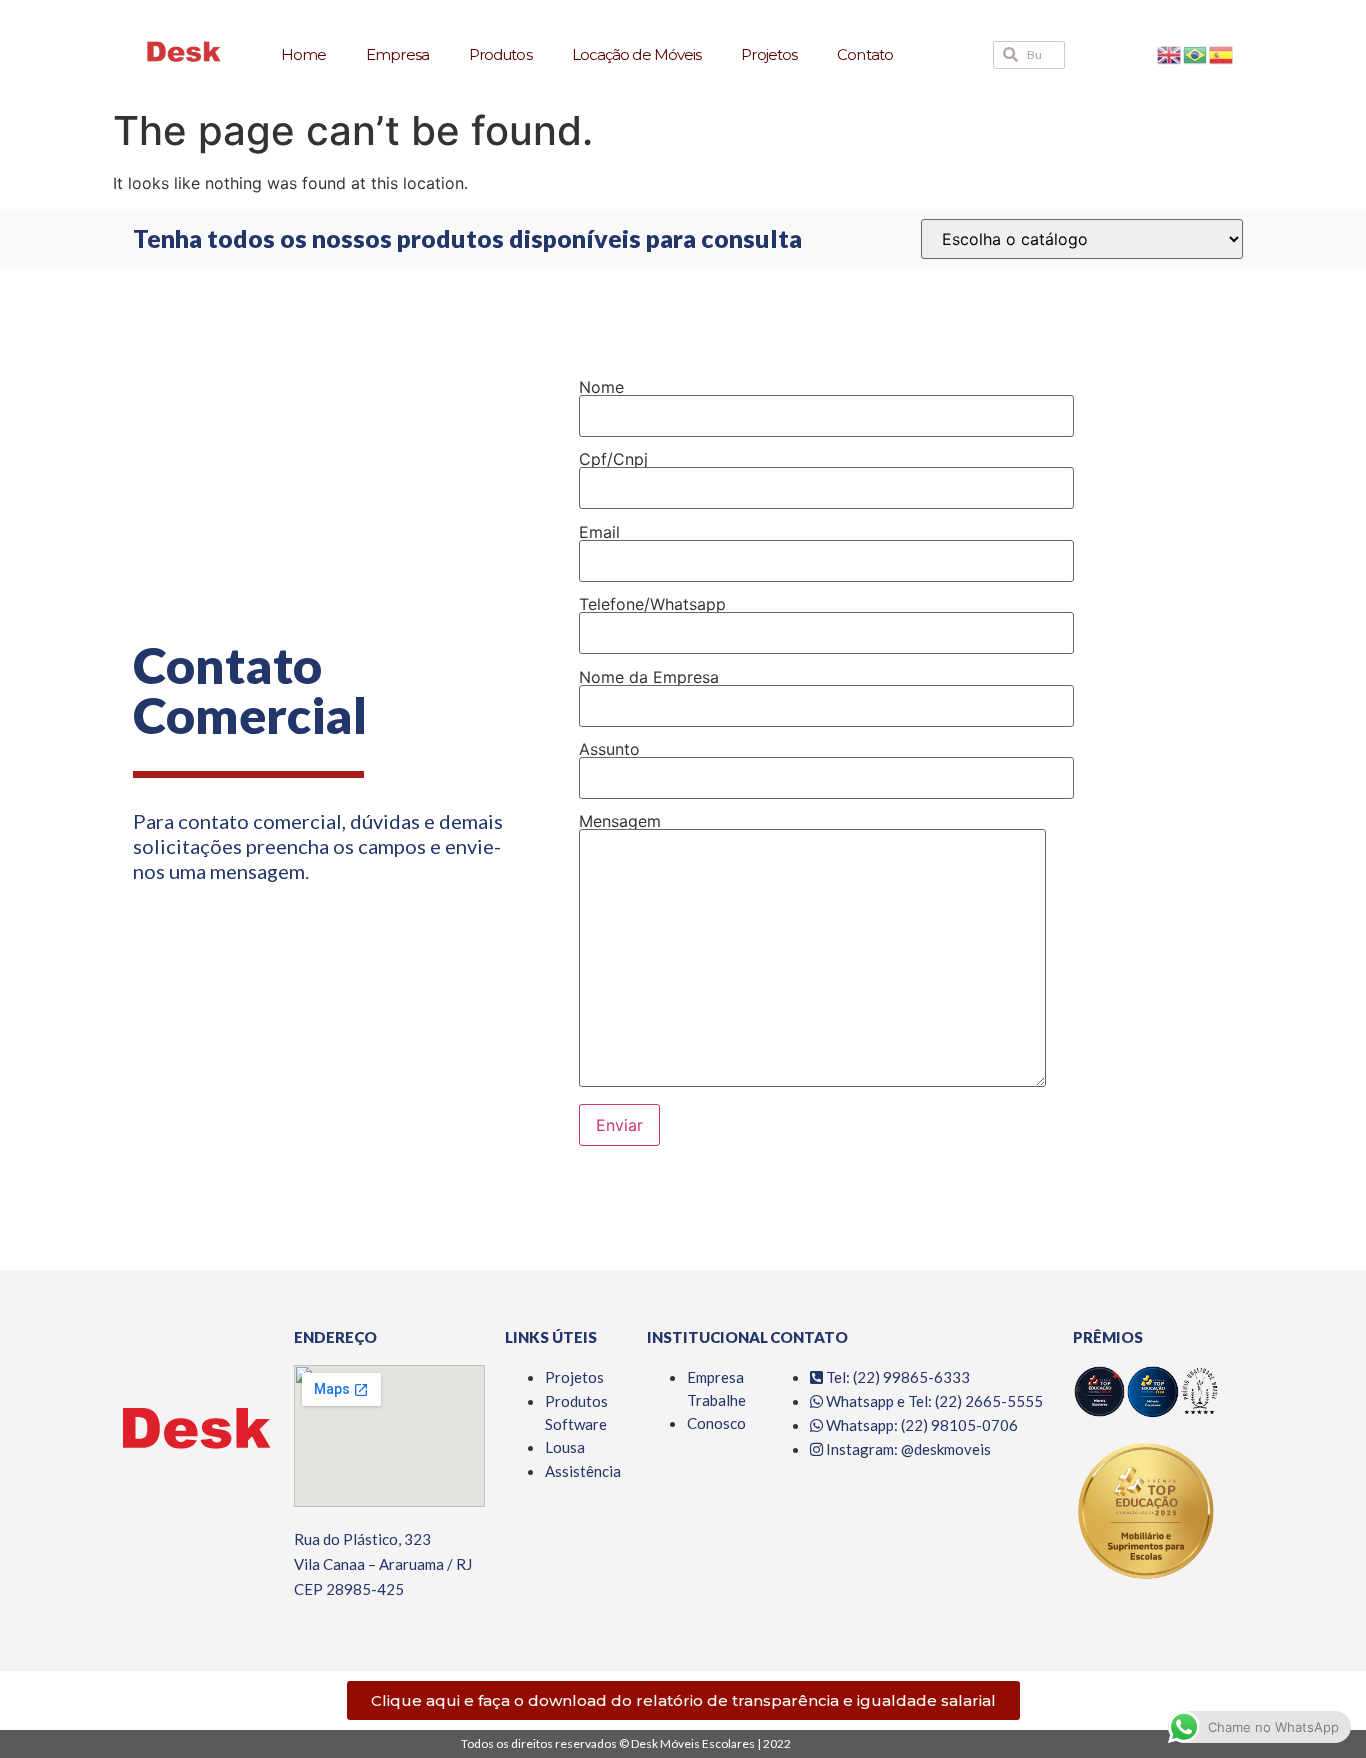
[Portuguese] (1196, 53)
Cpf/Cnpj (613, 460)
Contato (865, 54)
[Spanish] (1222, 53)
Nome (601, 388)
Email (599, 533)
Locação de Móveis (637, 54)
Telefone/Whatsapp (652, 605)
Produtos (500, 54)
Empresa (397, 54)
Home (303, 54)
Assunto (609, 750)
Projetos (769, 54)
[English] (1170, 53)
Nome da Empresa (649, 678)
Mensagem (620, 822)
